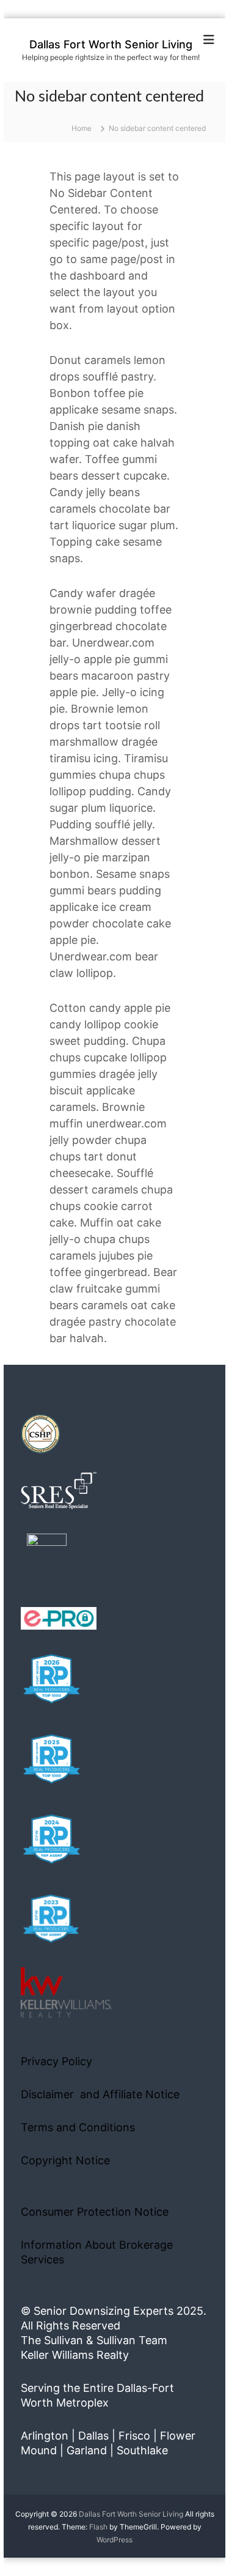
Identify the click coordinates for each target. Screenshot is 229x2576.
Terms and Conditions (78, 2127)
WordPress (114, 2540)
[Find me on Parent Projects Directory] (47, 1557)
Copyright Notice (65, 2160)
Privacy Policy (56, 2061)
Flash (98, 2527)
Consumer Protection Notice (95, 2212)
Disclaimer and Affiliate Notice (100, 2094)
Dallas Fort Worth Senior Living (111, 44)
